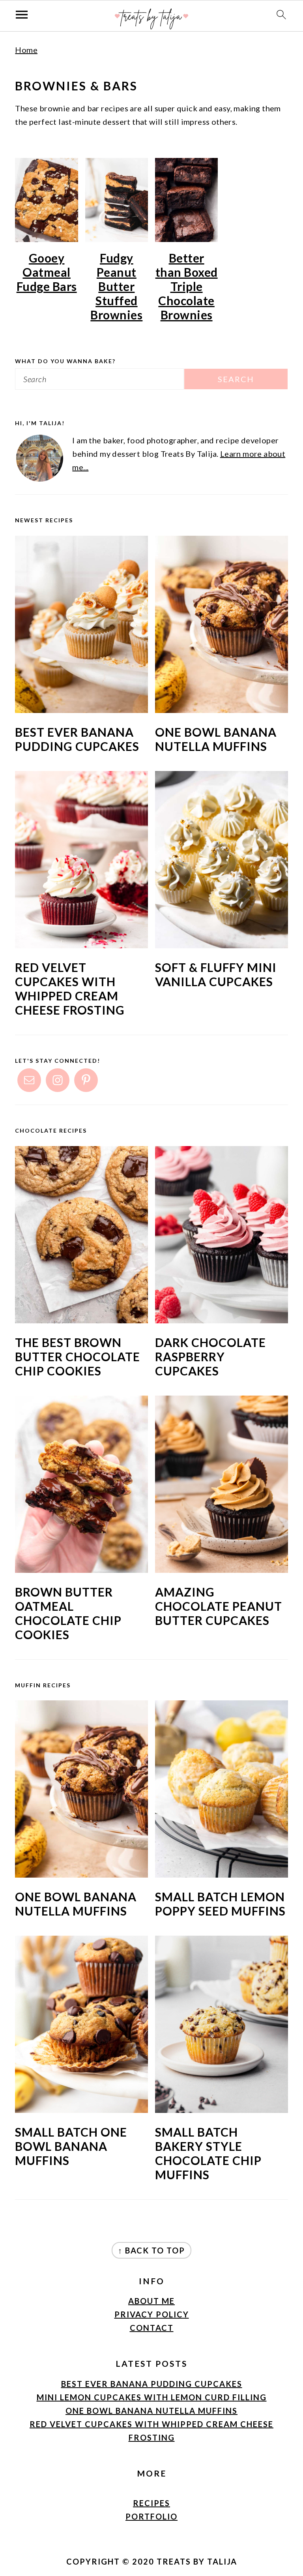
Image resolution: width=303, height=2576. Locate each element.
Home (26, 50)
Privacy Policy (152, 2314)
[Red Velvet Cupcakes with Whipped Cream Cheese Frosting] (81, 945)
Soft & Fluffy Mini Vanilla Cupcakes (216, 974)
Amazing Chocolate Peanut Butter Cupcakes (219, 1606)
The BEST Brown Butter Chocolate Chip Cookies (78, 1356)
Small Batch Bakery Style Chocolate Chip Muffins (208, 2153)
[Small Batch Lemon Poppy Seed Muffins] (222, 1874)
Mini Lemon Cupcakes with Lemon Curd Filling (152, 2397)
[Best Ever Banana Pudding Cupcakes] (81, 710)
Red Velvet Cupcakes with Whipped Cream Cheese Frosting (70, 989)
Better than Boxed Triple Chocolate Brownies (187, 286)
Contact (152, 2328)
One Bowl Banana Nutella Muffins (216, 739)
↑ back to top (151, 2250)
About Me (151, 2301)
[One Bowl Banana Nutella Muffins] (222, 710)
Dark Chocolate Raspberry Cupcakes (210, 1356)
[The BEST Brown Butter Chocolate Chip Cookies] (81, 1320)
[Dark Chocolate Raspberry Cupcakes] (222, 1320)
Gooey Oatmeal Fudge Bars (47, 272)
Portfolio (151, 2516)
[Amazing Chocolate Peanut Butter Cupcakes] (222, 1570)
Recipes (151, 2503)
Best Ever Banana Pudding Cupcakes (77, 739)
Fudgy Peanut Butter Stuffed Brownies (116, 286)
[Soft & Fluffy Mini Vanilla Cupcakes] (222, 945)
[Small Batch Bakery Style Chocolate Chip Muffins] (222, 2110)
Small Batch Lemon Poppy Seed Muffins (220, 1904)
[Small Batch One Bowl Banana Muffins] (81, 2110)
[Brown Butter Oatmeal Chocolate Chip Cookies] (81, 1570)
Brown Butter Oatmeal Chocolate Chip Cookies (68, 1613)
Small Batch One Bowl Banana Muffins (71, 2146)
